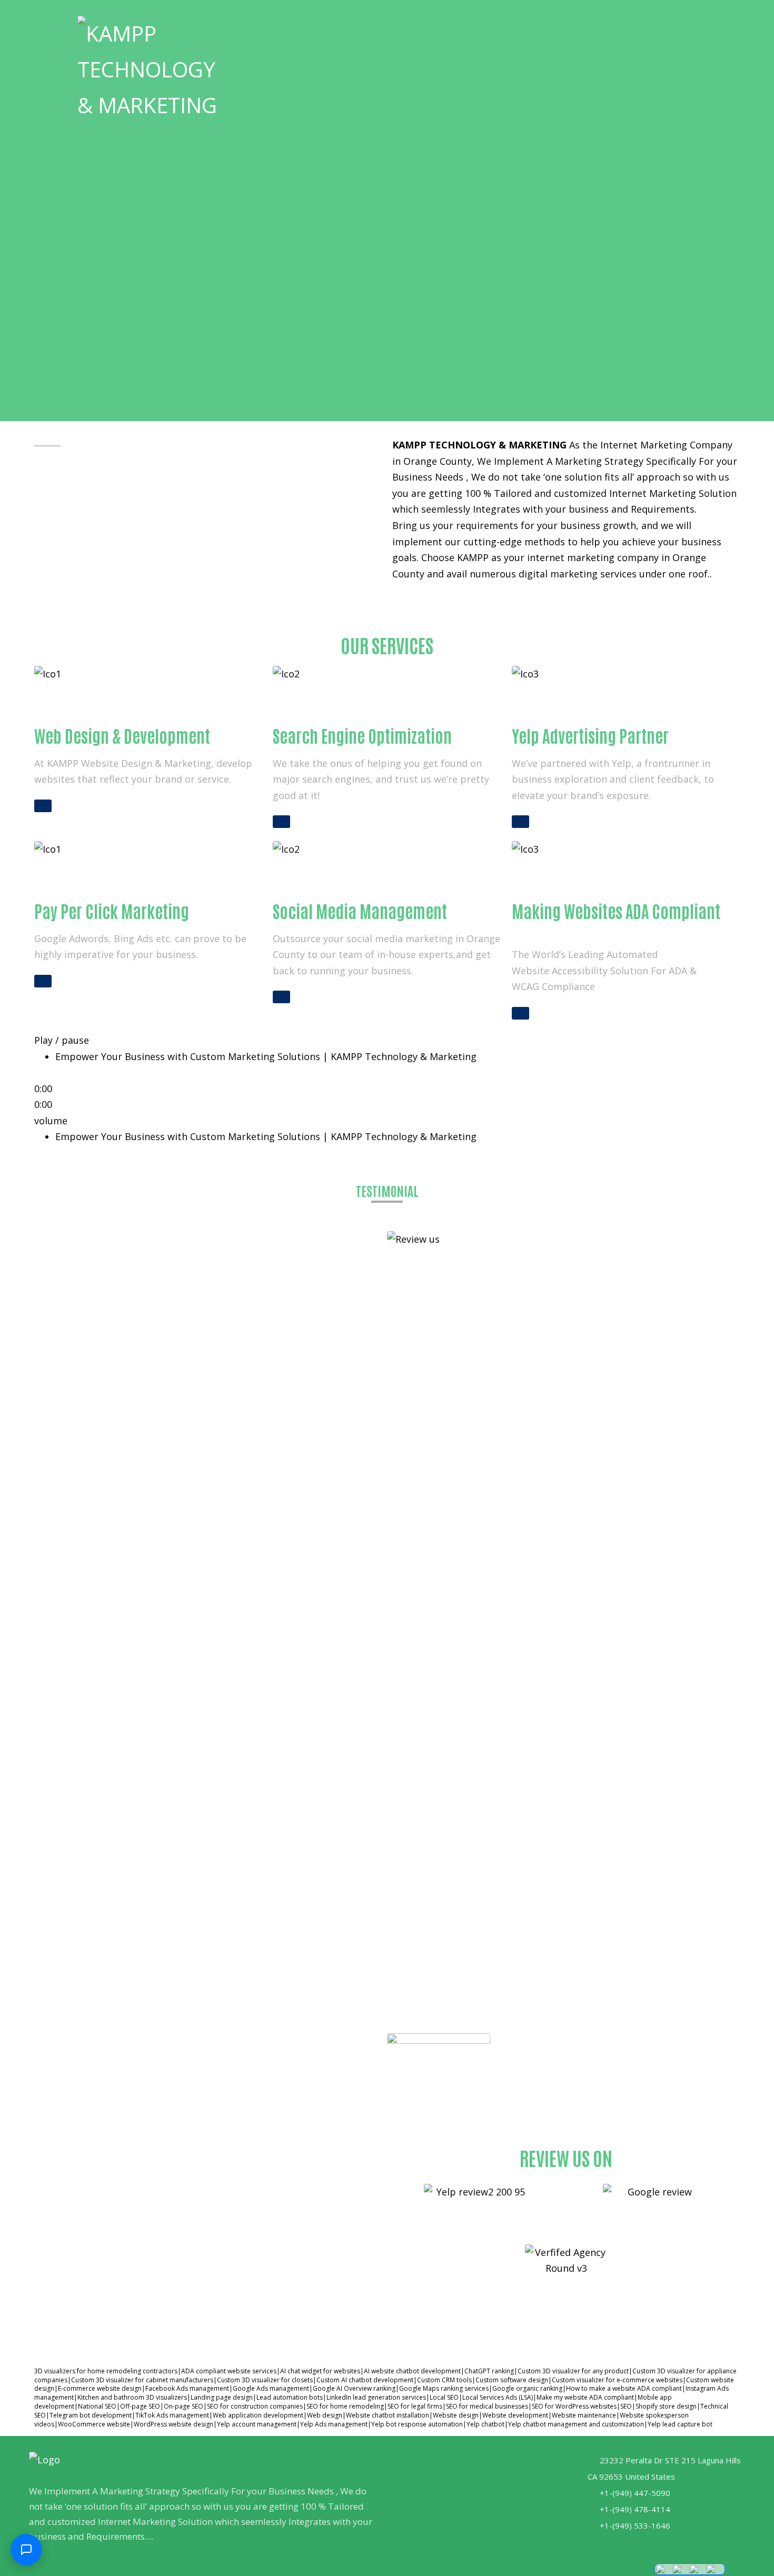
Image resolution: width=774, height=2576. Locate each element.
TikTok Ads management (172, 2415)
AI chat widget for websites (320, 2371)
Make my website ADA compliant (585, 2397)
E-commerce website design (100, 2388)
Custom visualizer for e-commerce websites (617, 2380)
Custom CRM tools (444, 2380)
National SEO (97, 2406)
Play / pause (62, 1040)
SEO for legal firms (415, 2406)
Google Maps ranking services (444, 2388)
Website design (456, 2415)
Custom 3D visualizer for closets (265, 2380)
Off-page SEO (140, 2406)
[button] (670, 29)
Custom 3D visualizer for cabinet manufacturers (142, 2380)
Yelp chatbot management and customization (576, 2424)
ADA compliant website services (229, 2371)
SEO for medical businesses (487, 2406)
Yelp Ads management (334, 2424)
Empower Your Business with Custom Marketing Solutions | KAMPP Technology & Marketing (266, 1136)
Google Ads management (271, 2388)
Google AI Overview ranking (354, 2388)
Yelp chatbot (485, 2424)
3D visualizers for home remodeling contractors (106, 2371)
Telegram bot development (91, 2415)
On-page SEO (183, 2406)
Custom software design (512, 2380)
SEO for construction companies (255, 2406)
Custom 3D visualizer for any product (573, 2371)
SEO (626, 2406)
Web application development (258, 2415)
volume (51, 1121)
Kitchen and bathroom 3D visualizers (132, 2397)
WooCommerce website (94, 2424)
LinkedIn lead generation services (376, 2397)
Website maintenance (584, 2415)
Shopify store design (666, 2406)
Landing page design (222, 2397)
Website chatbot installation (388, 2415)
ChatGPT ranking (489, 2371)
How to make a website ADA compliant (624, 2388)
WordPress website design (173, 2424)
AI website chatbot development (412, 2371)
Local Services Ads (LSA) (498, 2397)
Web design (325, 2415)
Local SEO (444, 2397)
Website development (515, 2415)
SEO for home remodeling (345, 2406)
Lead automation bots (290, 2397)
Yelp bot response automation (417, 2424)
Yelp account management (257, 2424)
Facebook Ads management (187, 2388)
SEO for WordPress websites (574, 2406)
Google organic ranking (527, 2388)
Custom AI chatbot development (365, 2380)
